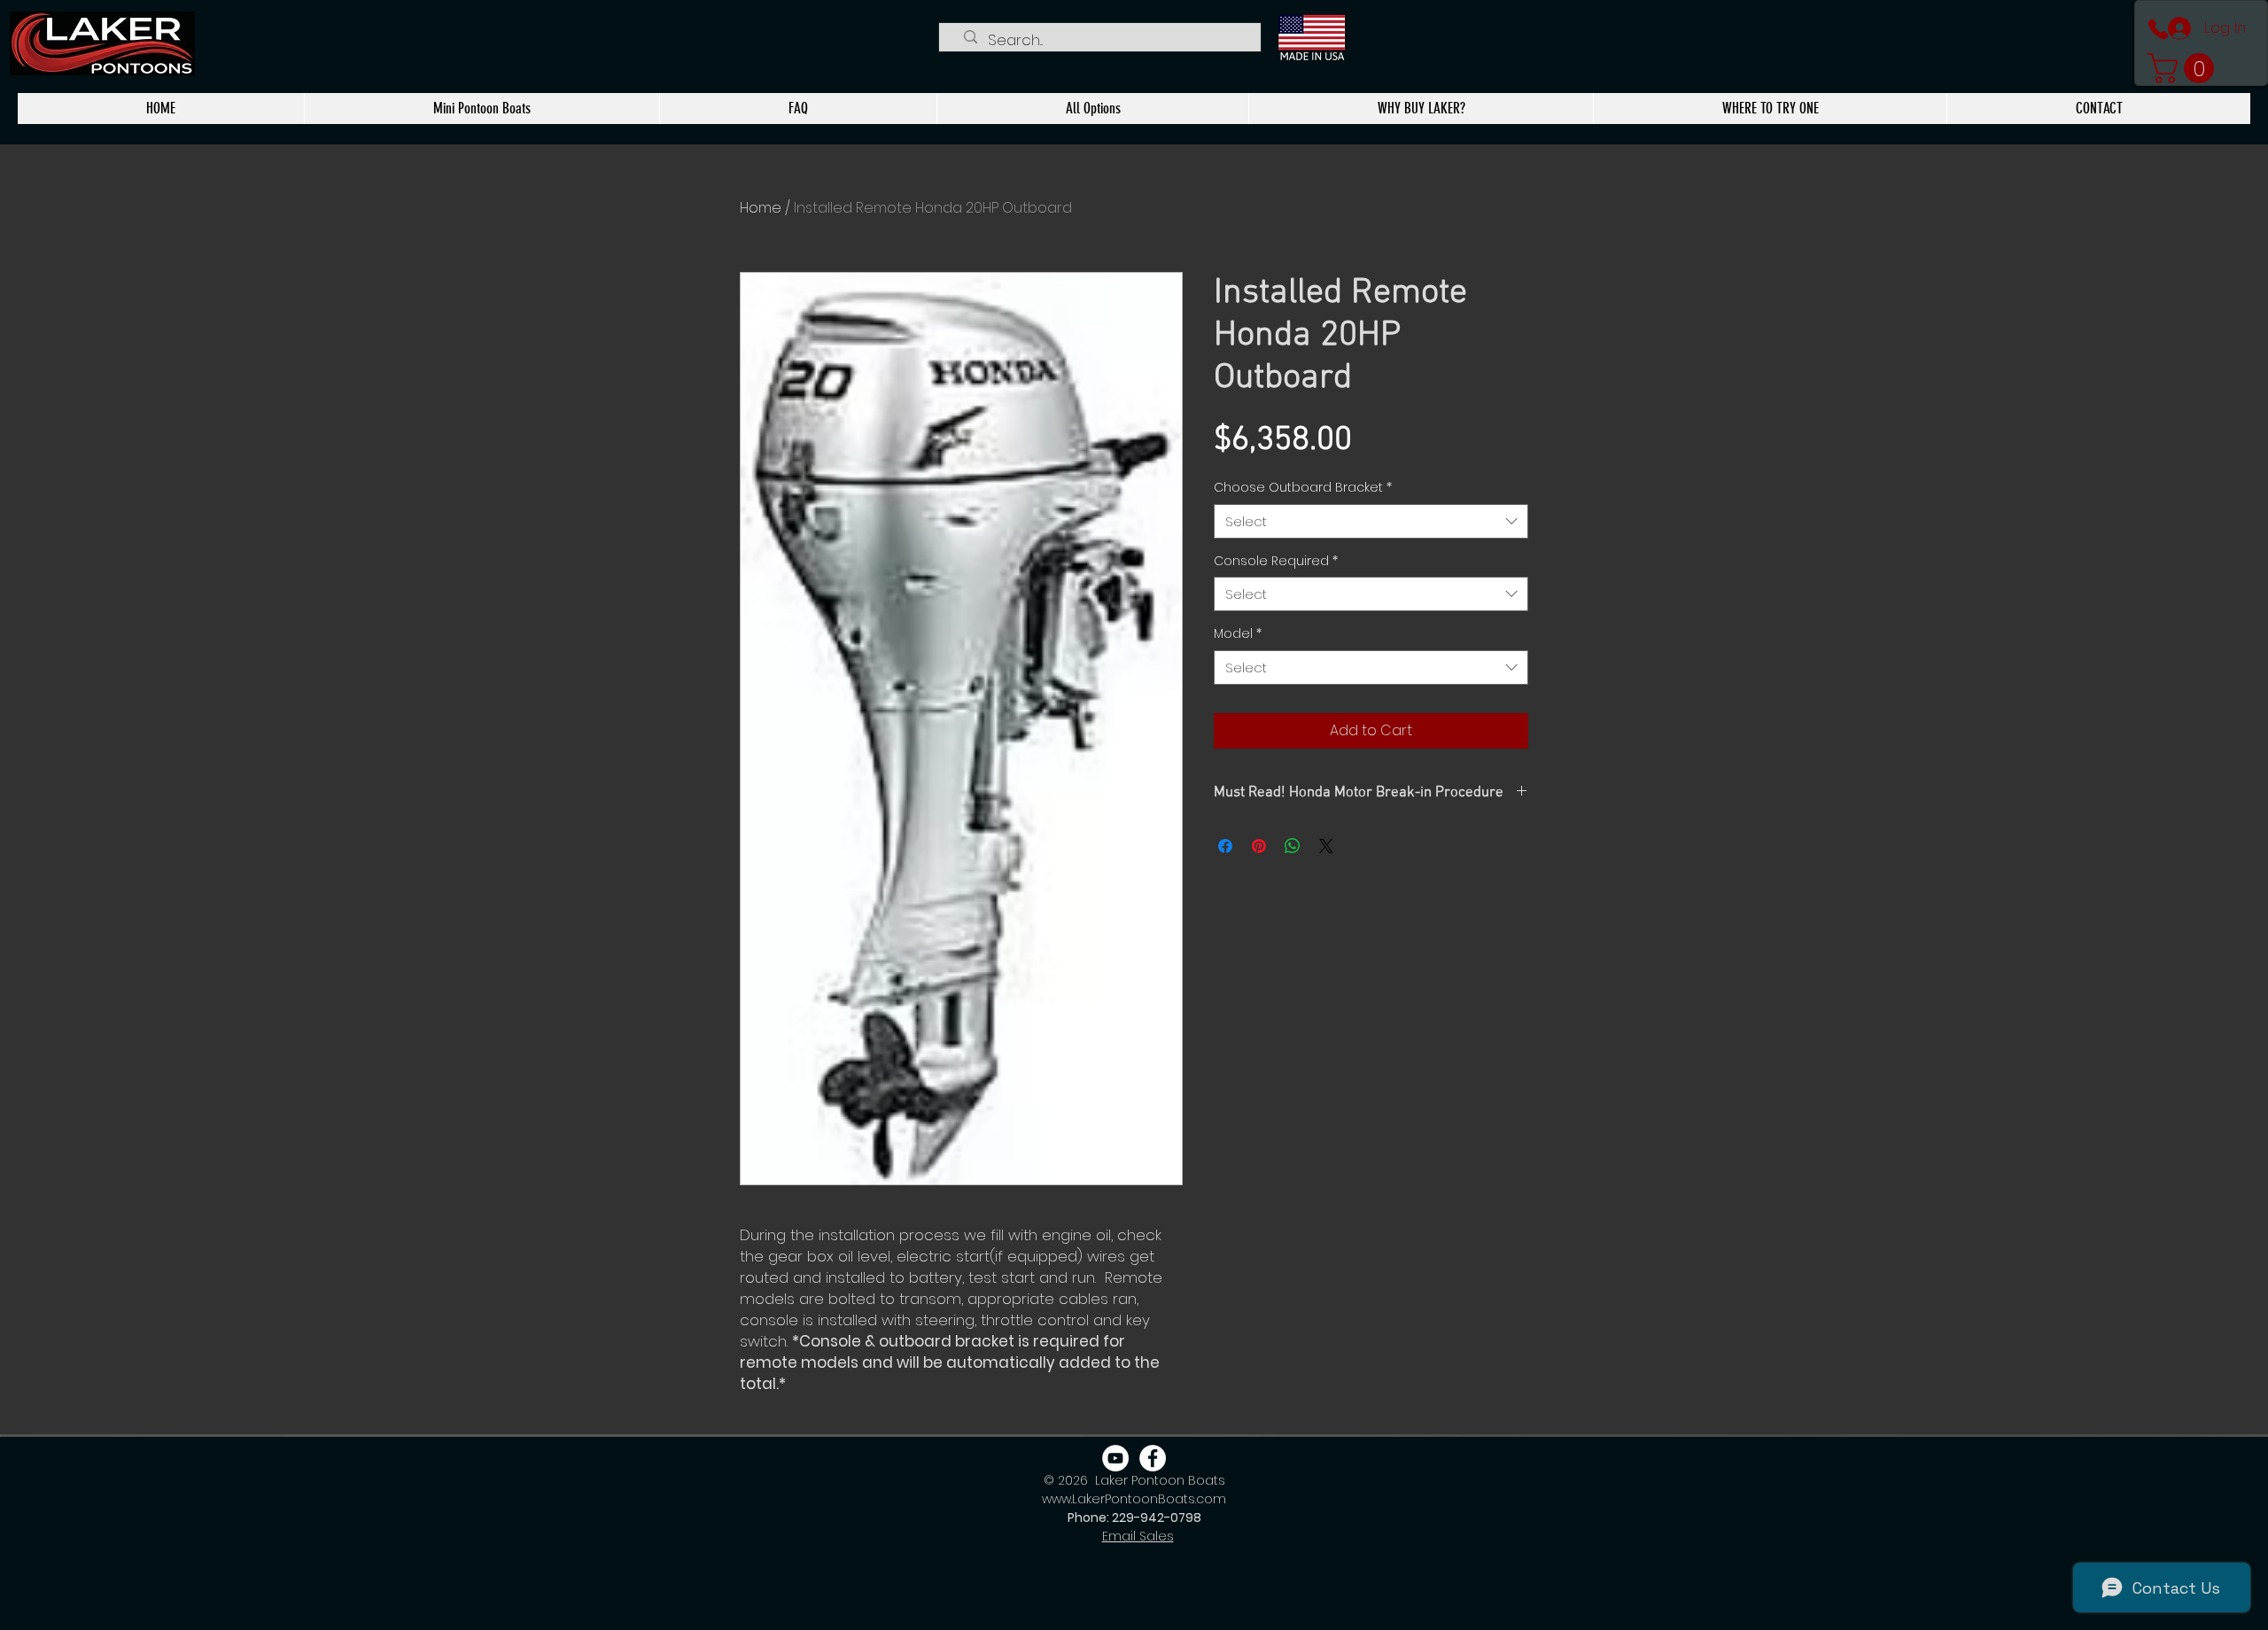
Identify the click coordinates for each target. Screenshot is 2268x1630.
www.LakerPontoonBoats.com (1134, 1499)
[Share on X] (1326, 846)
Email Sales (1138, 1536)
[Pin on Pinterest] (1259, 846)
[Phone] (2158, 29)
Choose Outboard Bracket (1303, 488)
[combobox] (1371, 521)
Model (1238, 634)
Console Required (1276, 561)
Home (761, 208)
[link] (2184, 68)
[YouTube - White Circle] (1115, 1458)
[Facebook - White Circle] (1153, 1458)
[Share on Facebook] (1225, 846)
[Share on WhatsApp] (1293, 846)
